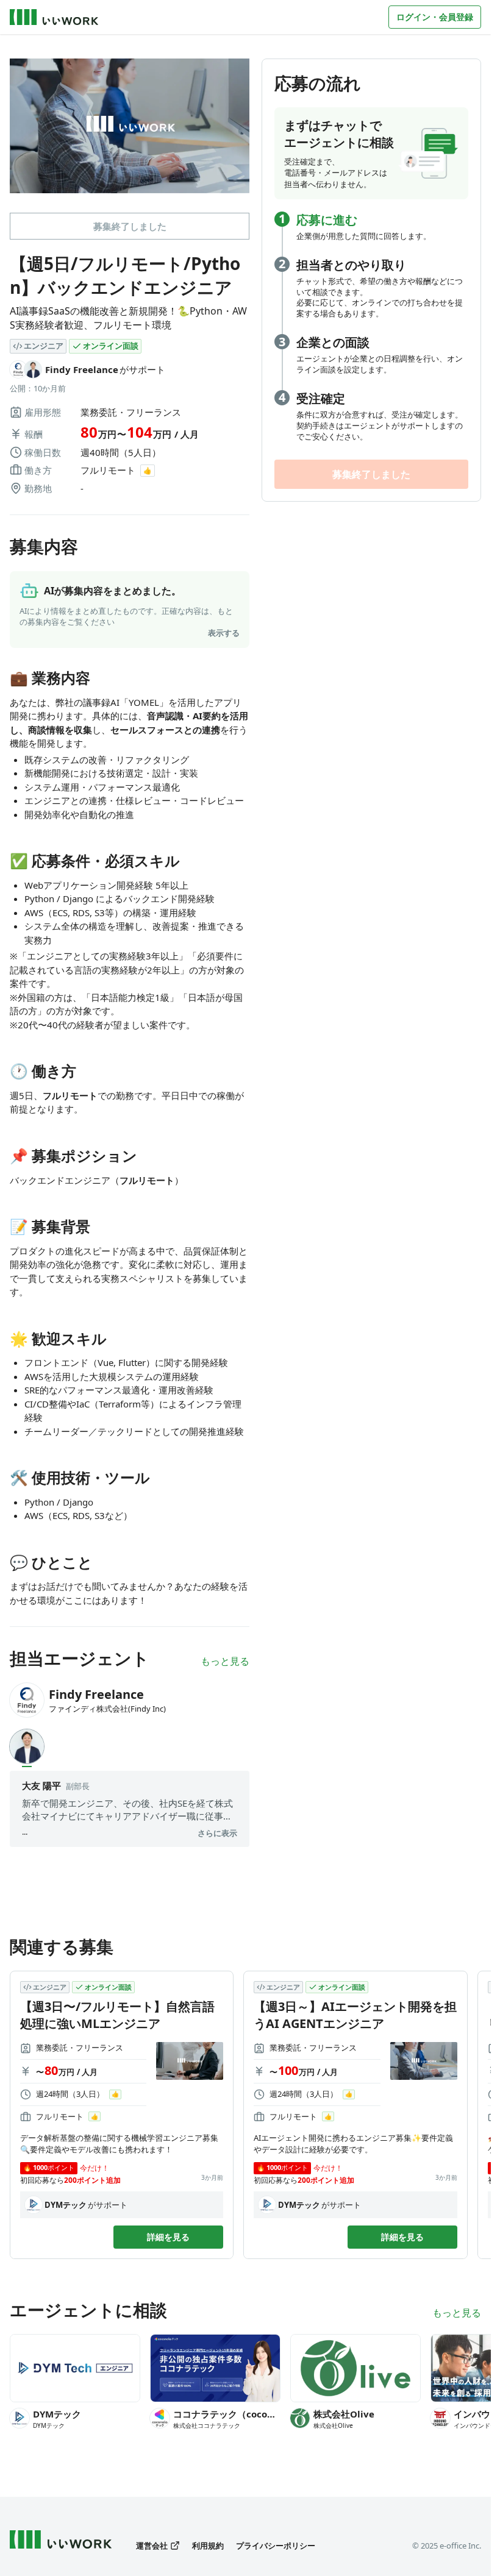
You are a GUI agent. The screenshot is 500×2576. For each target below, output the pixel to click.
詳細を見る (168, 2237)
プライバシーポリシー (276, 2546)
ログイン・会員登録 (435, 17)
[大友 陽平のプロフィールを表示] (27, 1746)
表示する (224, 633)
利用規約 (208, 2546)
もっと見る (225, 1661)
